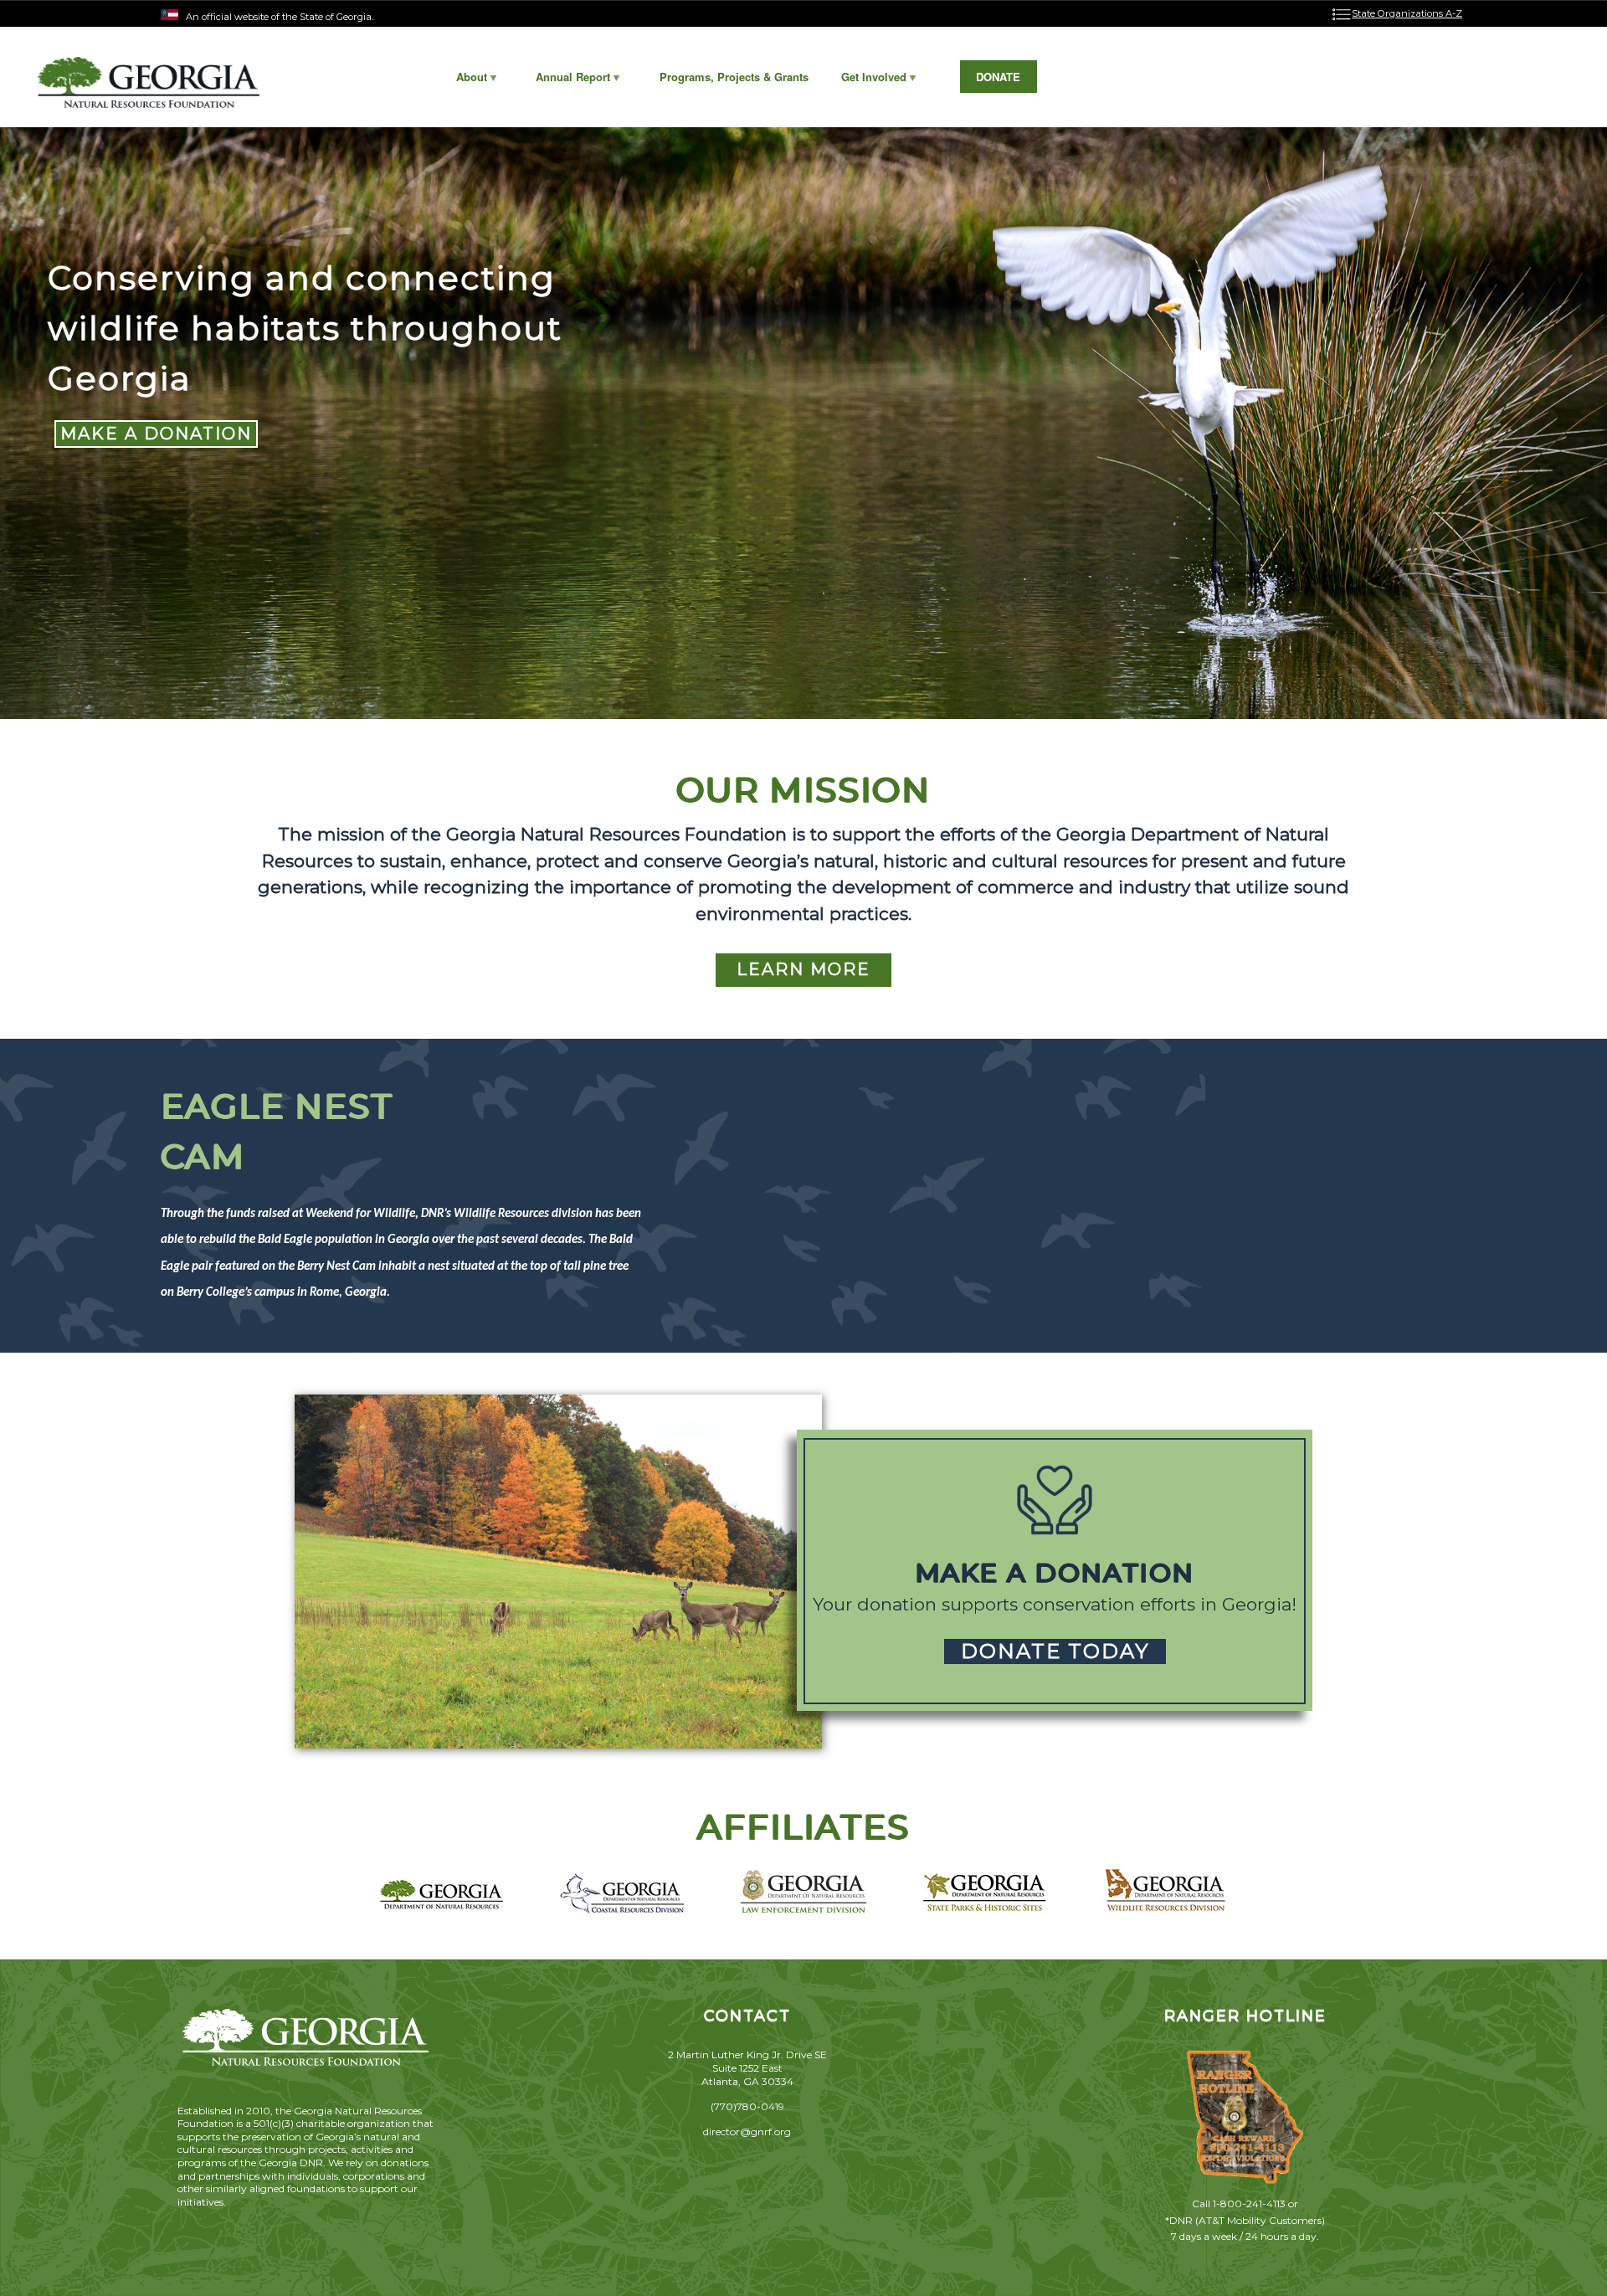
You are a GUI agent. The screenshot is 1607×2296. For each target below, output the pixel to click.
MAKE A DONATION (156, 434)
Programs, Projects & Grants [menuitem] (734, 77)
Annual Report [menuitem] (565, 81)
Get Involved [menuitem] (865, 81)
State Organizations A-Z (1407, 13)
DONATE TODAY (1055, 1651)
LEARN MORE (803, 969)
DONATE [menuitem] (998, 77)
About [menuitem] (463, 81)
